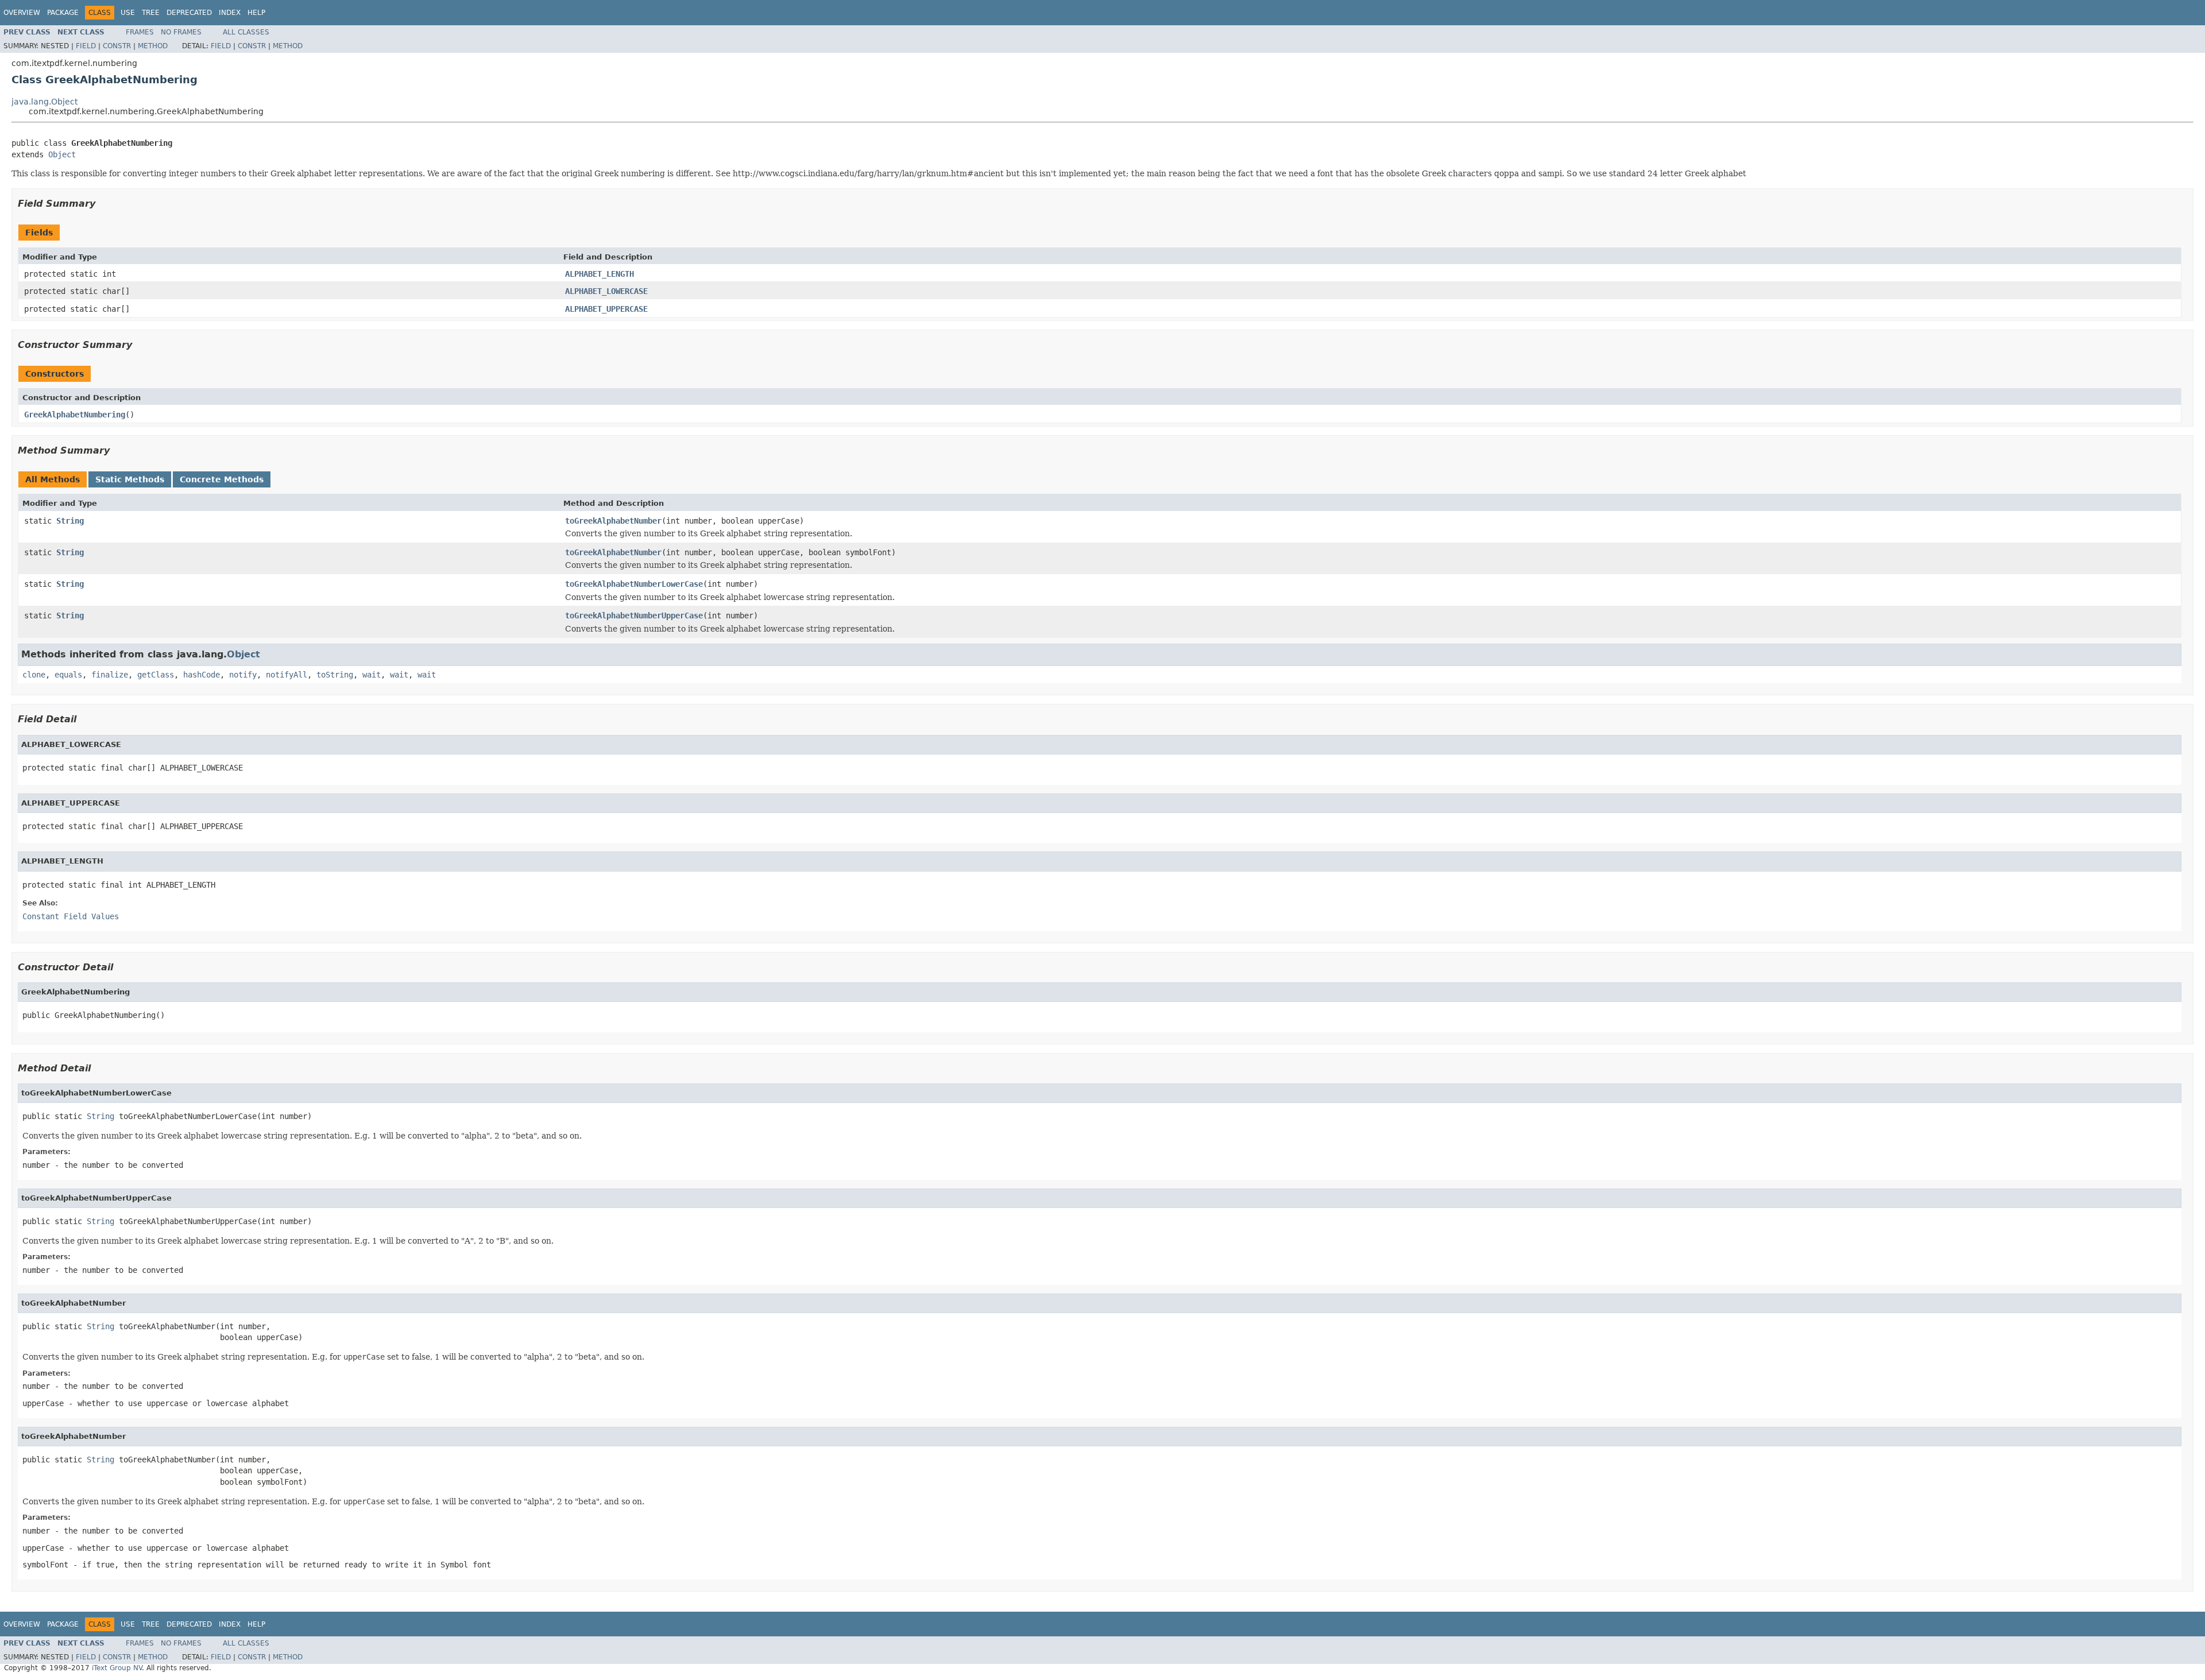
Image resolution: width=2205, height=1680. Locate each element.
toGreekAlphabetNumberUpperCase (634, 616)
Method (153, 46)
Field (86, 46)
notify (243, 675)
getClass (156, 675)
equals (68, 675)
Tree (151, 13)
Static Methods (130, 479)
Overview (22, 13)
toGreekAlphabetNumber (613, 521)
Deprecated (189, 13)
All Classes (246, 32)
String (70, 521)
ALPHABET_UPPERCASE (606, 309)
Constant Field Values (71, 916)
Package (63, 13)
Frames (140, 32)
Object (62, 154)
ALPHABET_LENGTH (599, 274)
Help (256, 13)
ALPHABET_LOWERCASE (606, 291)
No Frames (181, 32)
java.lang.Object (45, 102)
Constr (117, 46)
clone (34, 675)
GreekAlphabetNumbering (75, 415)
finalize (110, 675)
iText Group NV (117, 1668)
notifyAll (287, 675)
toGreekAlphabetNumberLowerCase (634, 584)
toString (335, 675)
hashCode (202, 675)
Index (230, 13)
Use (128, 13)
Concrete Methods (222, 479)
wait (372, 675)
